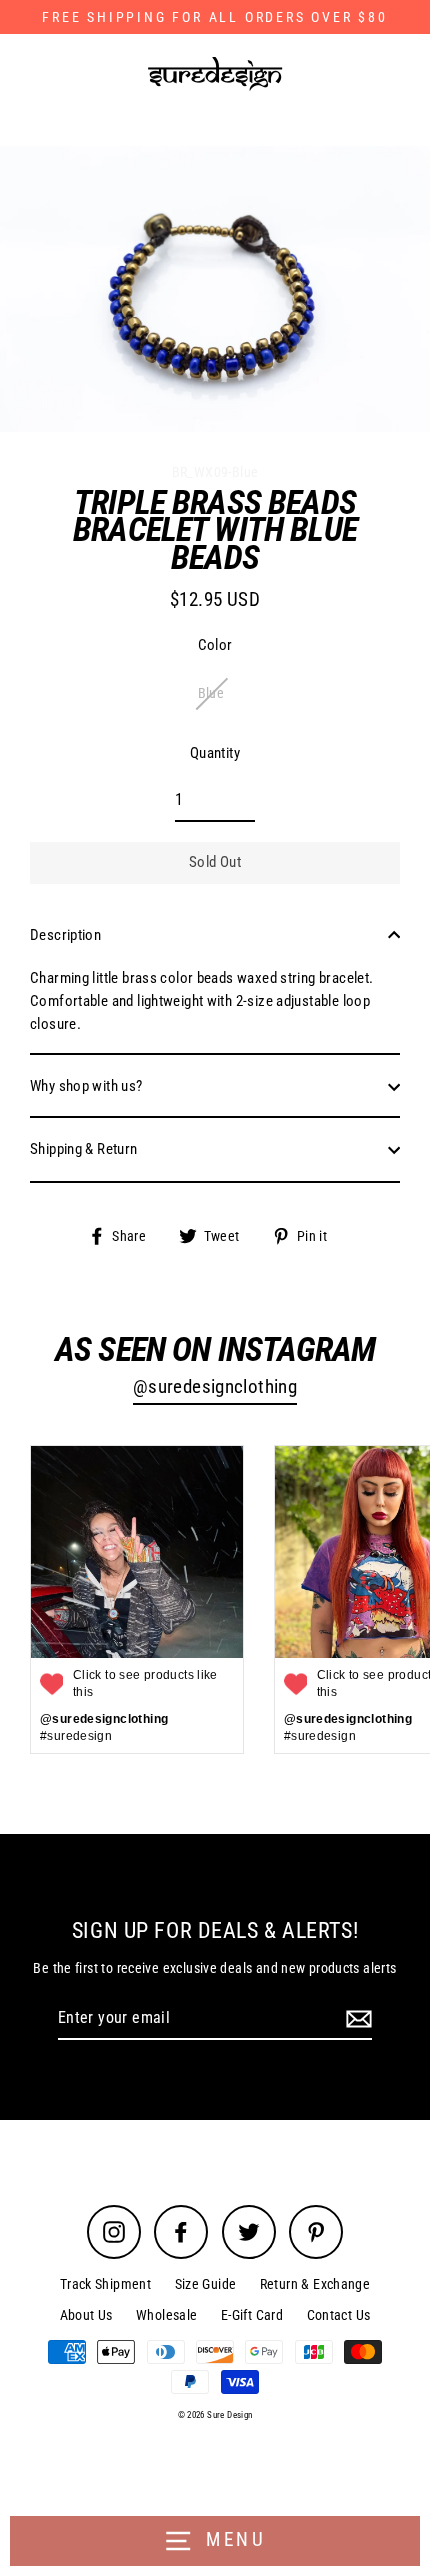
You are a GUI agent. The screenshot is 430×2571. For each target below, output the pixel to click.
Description (65, 935)
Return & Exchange (315, 2284)
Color (215, 645)
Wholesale (166, 2315)
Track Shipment (105, 2284)
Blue (211, 693)
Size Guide (206, 2284)
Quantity (215, 753)
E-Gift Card (252, 2315)
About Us (86, 2315)
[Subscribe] (356, 2019)
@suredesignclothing (215, 1387)
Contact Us (339, 2315)
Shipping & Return (84, 1149)
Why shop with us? (86, 1086)
